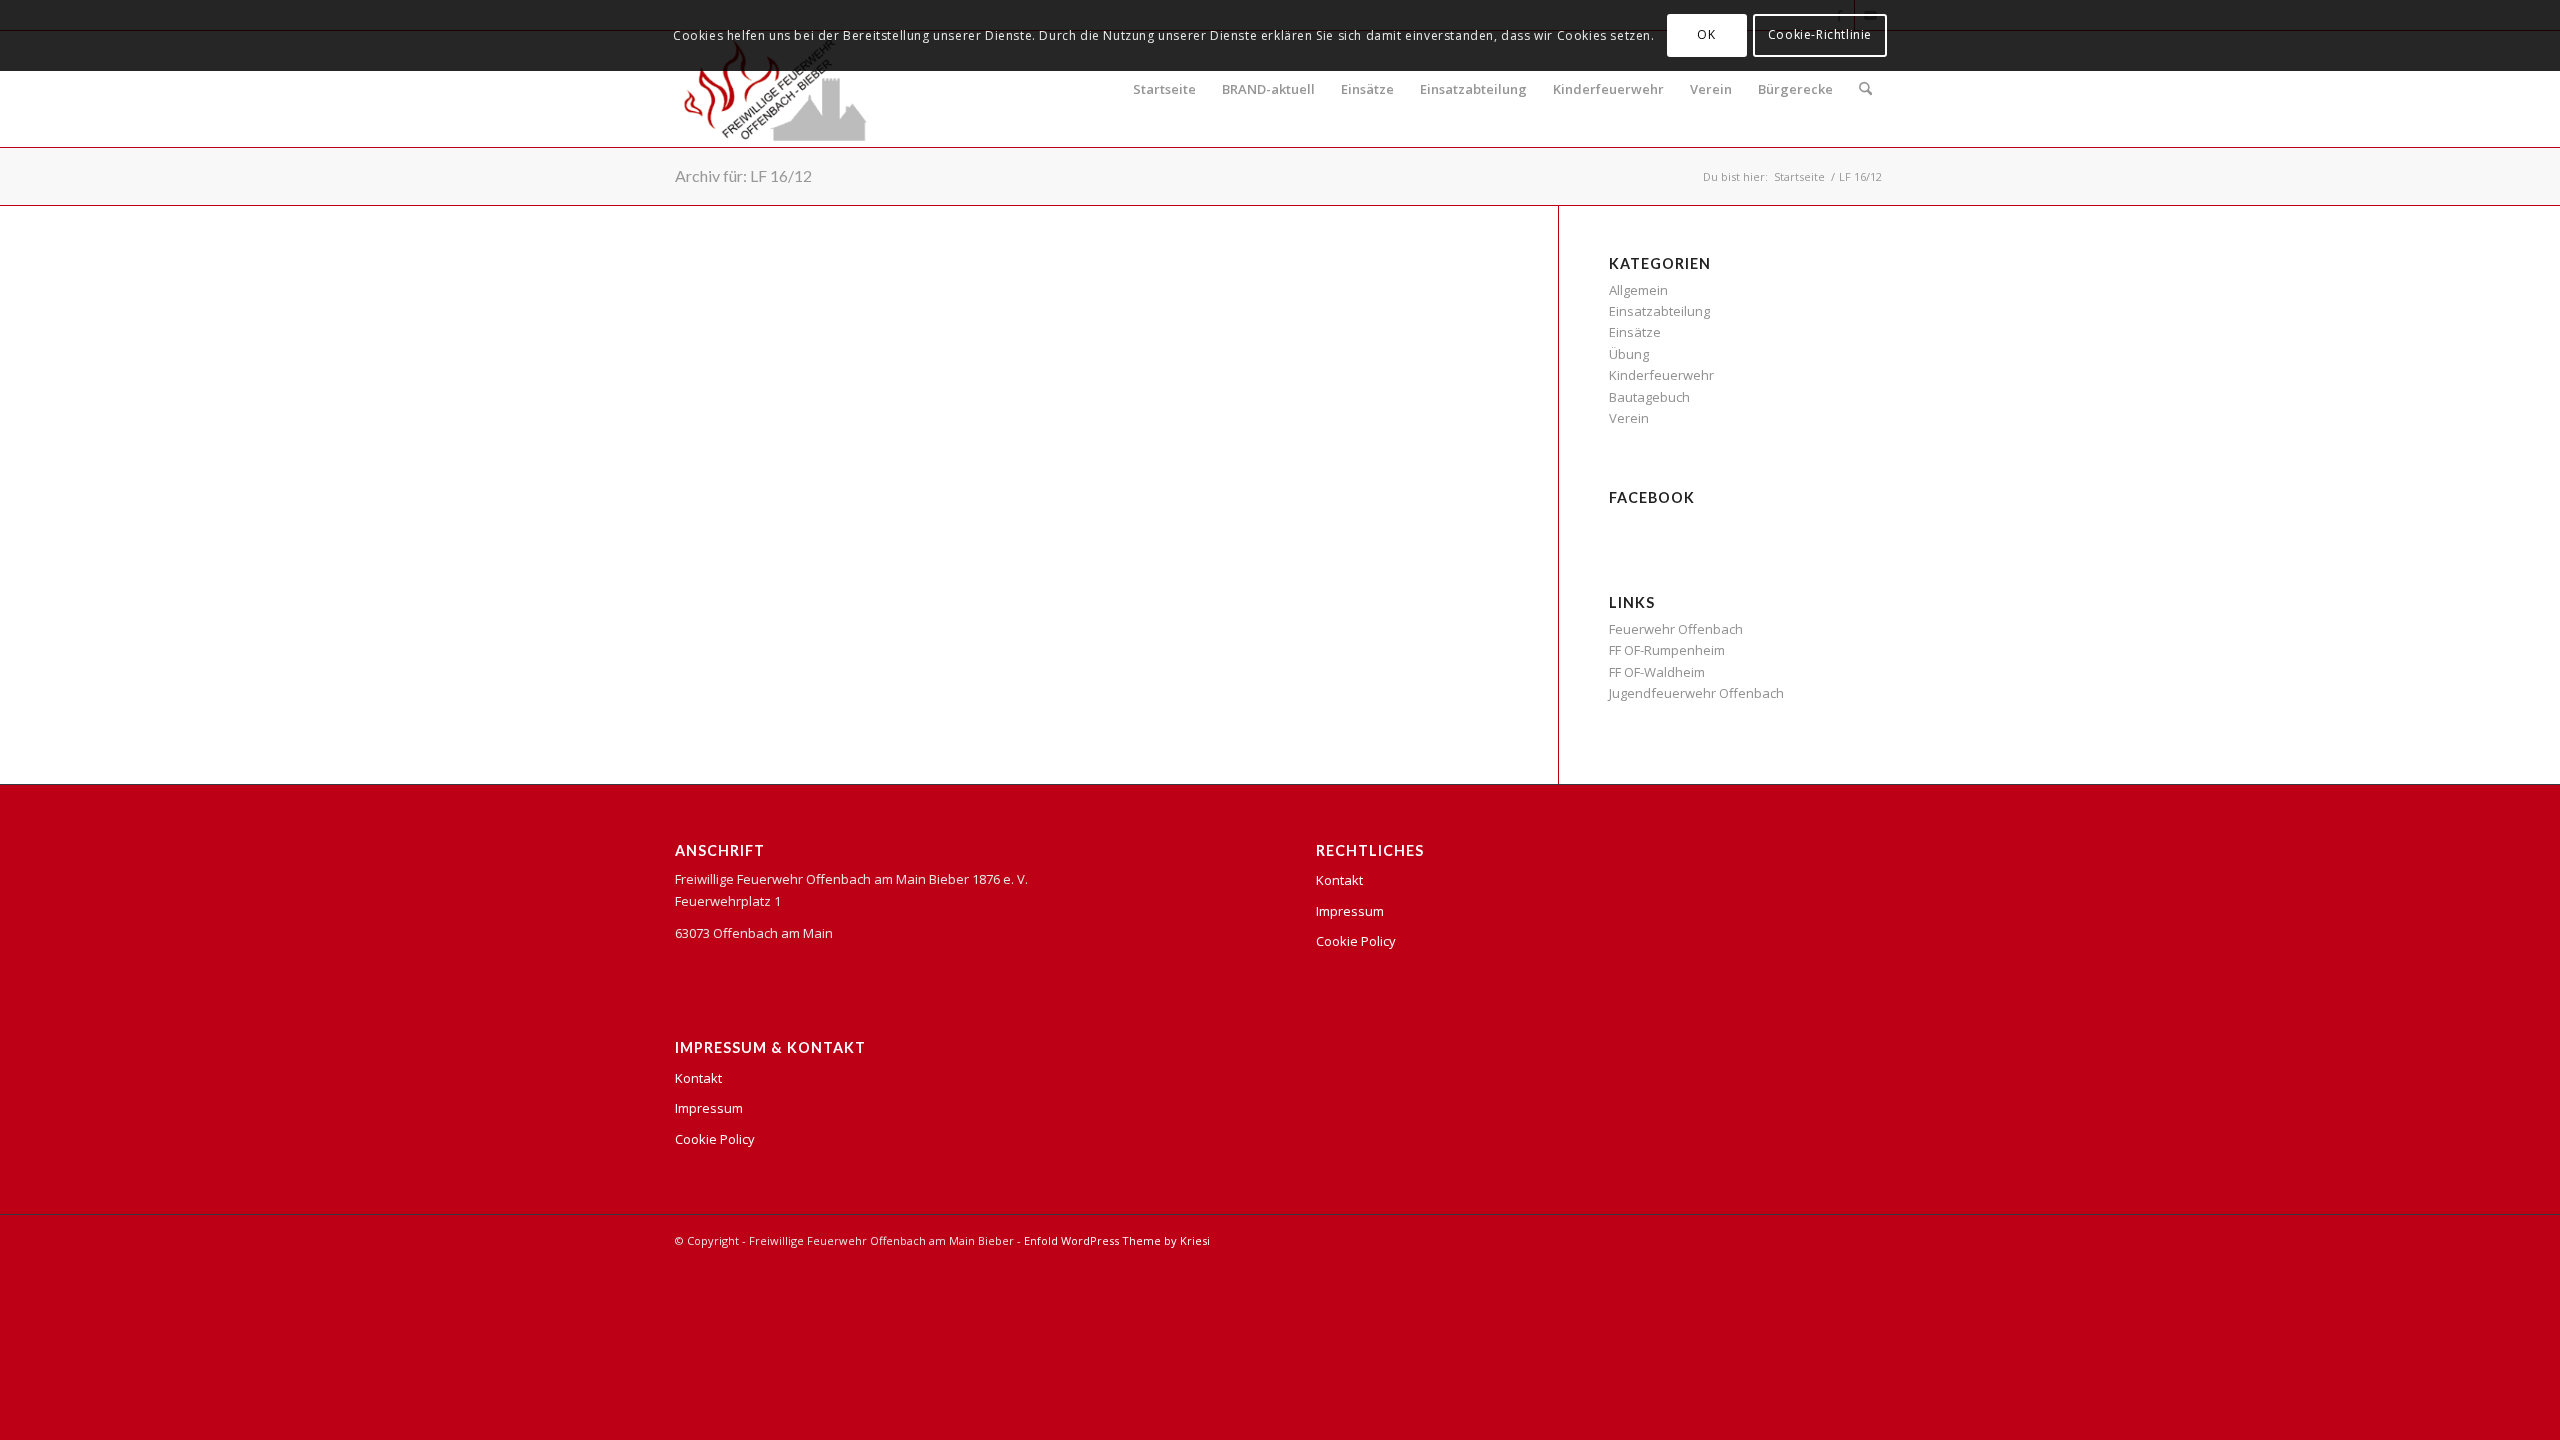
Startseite (1164, 89)
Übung (1629, 354)
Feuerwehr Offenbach (1676, 629)
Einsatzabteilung (1473, 89)
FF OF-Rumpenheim (1667, 650)
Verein (1711, 89)
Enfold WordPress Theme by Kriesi (1117, 1240)
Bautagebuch (1649, 397)
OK (1706, 34)
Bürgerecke (1795, 89)
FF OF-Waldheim (1657, 672)
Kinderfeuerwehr (1608, 89)
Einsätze (1367, 89)
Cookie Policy (715, 1139)
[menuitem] (1865, 89)
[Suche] (1865, 89)
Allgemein (1638, 290)
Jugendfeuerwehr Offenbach (1696, 693)
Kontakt (698, 1078)
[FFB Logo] (775, 89)
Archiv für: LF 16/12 (743, 175)
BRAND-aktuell (1268, 89)
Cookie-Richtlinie (1820, 34)
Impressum (709, 1108)
